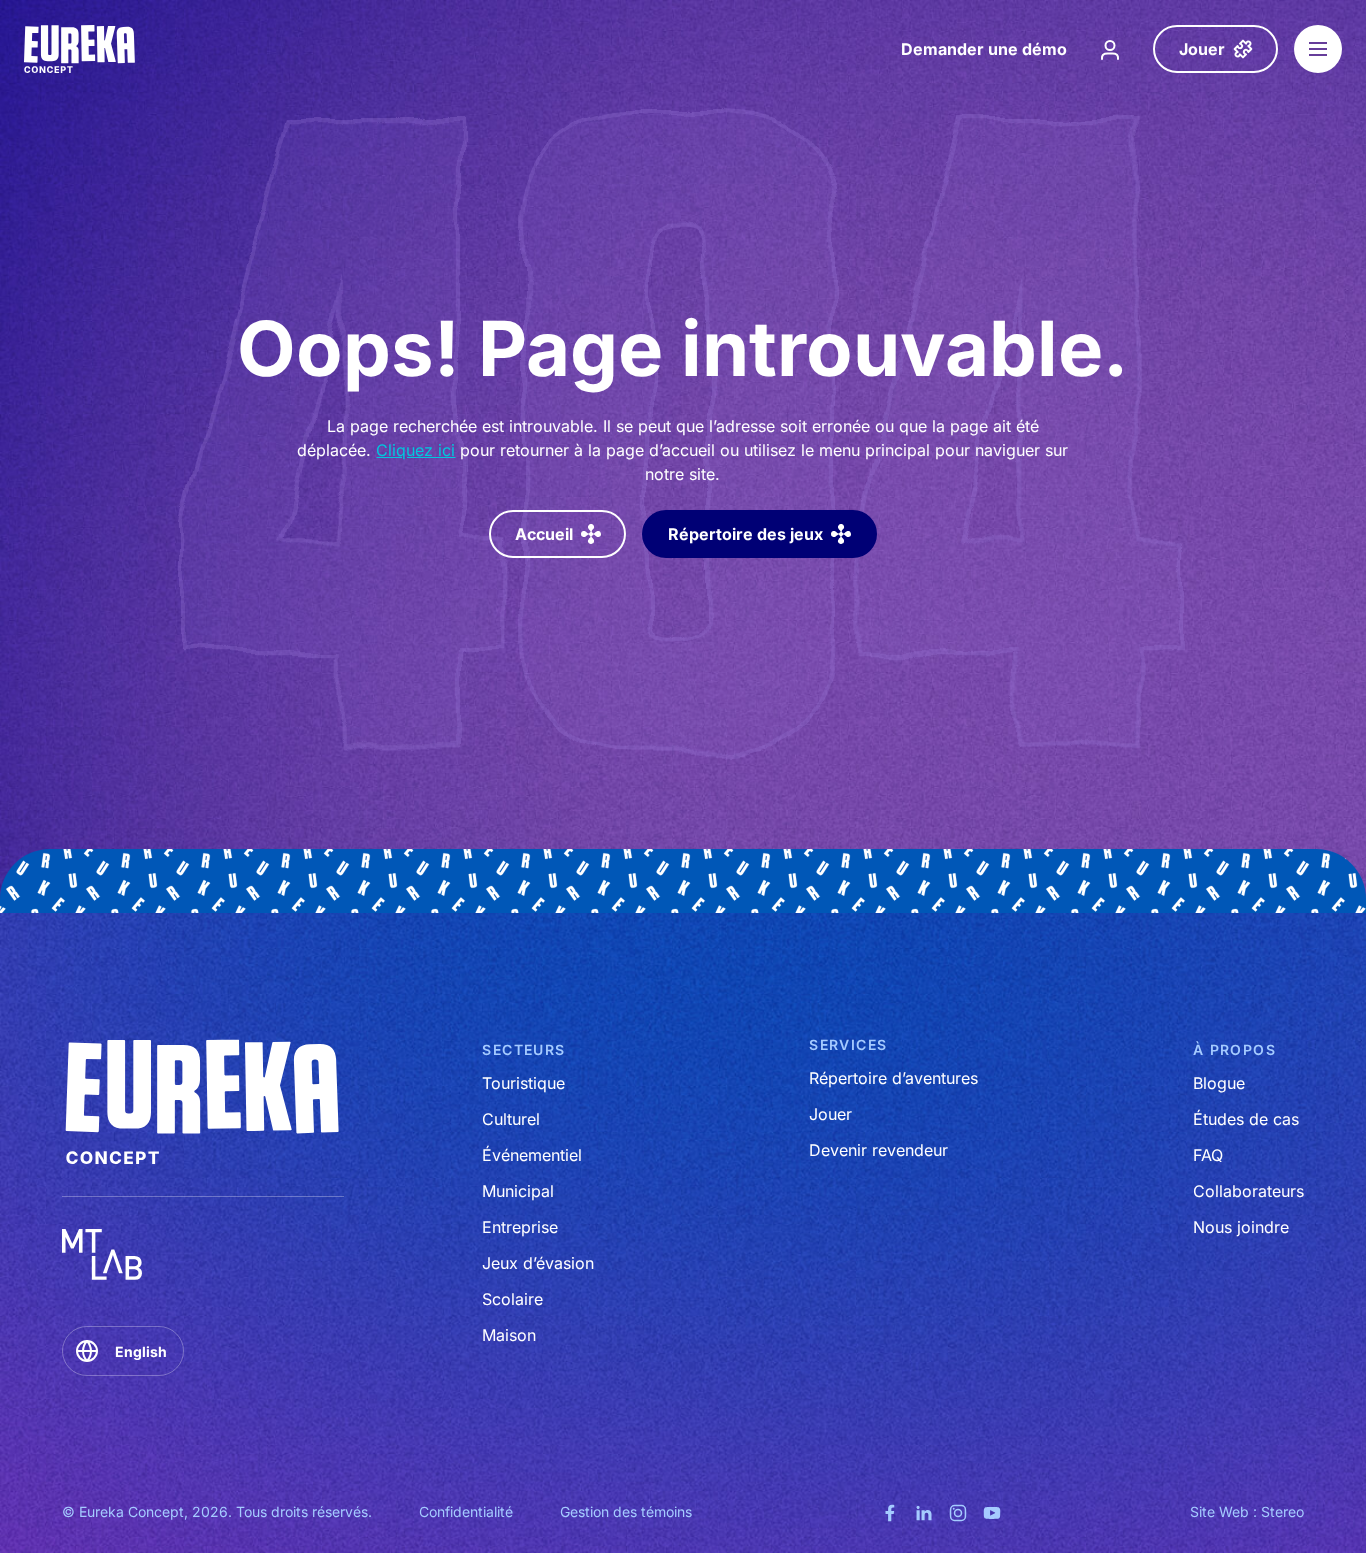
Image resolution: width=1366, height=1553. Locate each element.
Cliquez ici (415, 450)
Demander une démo (984, 49)
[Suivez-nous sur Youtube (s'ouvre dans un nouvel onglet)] (992, 1511)
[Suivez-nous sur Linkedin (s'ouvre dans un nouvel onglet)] (924, 1511)
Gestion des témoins (626, 1511)
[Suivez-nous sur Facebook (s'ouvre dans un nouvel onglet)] (890, 1511)
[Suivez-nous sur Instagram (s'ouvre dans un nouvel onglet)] (958, 1511)
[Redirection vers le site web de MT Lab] (102, 1254)
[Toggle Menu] (1318, 49)
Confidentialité (466, 1511)
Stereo (1282, 1511)
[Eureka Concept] (80, 49)
